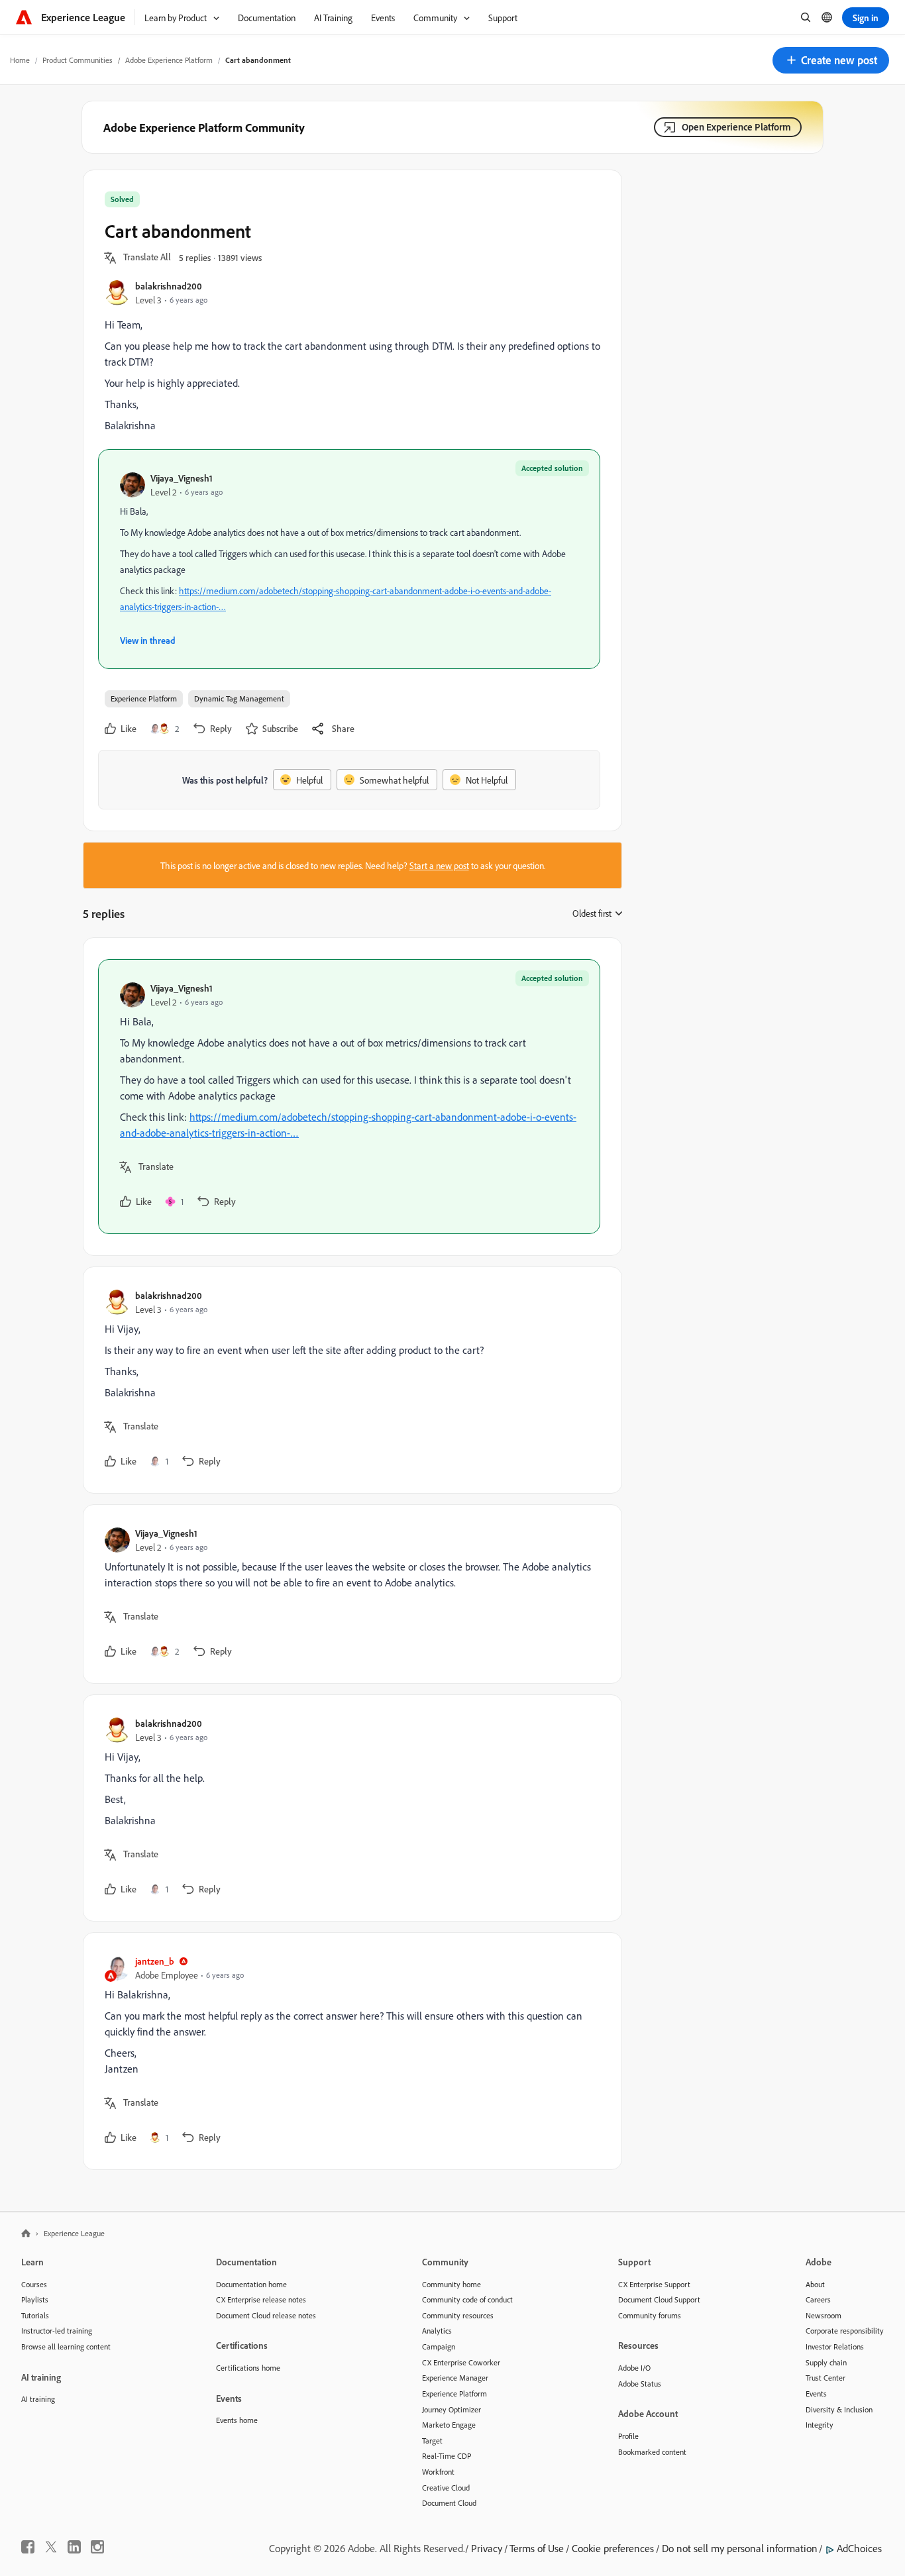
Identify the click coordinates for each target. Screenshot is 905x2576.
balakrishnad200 (169, 286)
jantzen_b (155, 1961)
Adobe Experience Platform (169, 60)
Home (20, 60)
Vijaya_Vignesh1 (182, 478)
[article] (349, 1097)
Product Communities (78, 60)
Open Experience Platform (736, 127)
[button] (831, 60)
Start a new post (439, 865)
